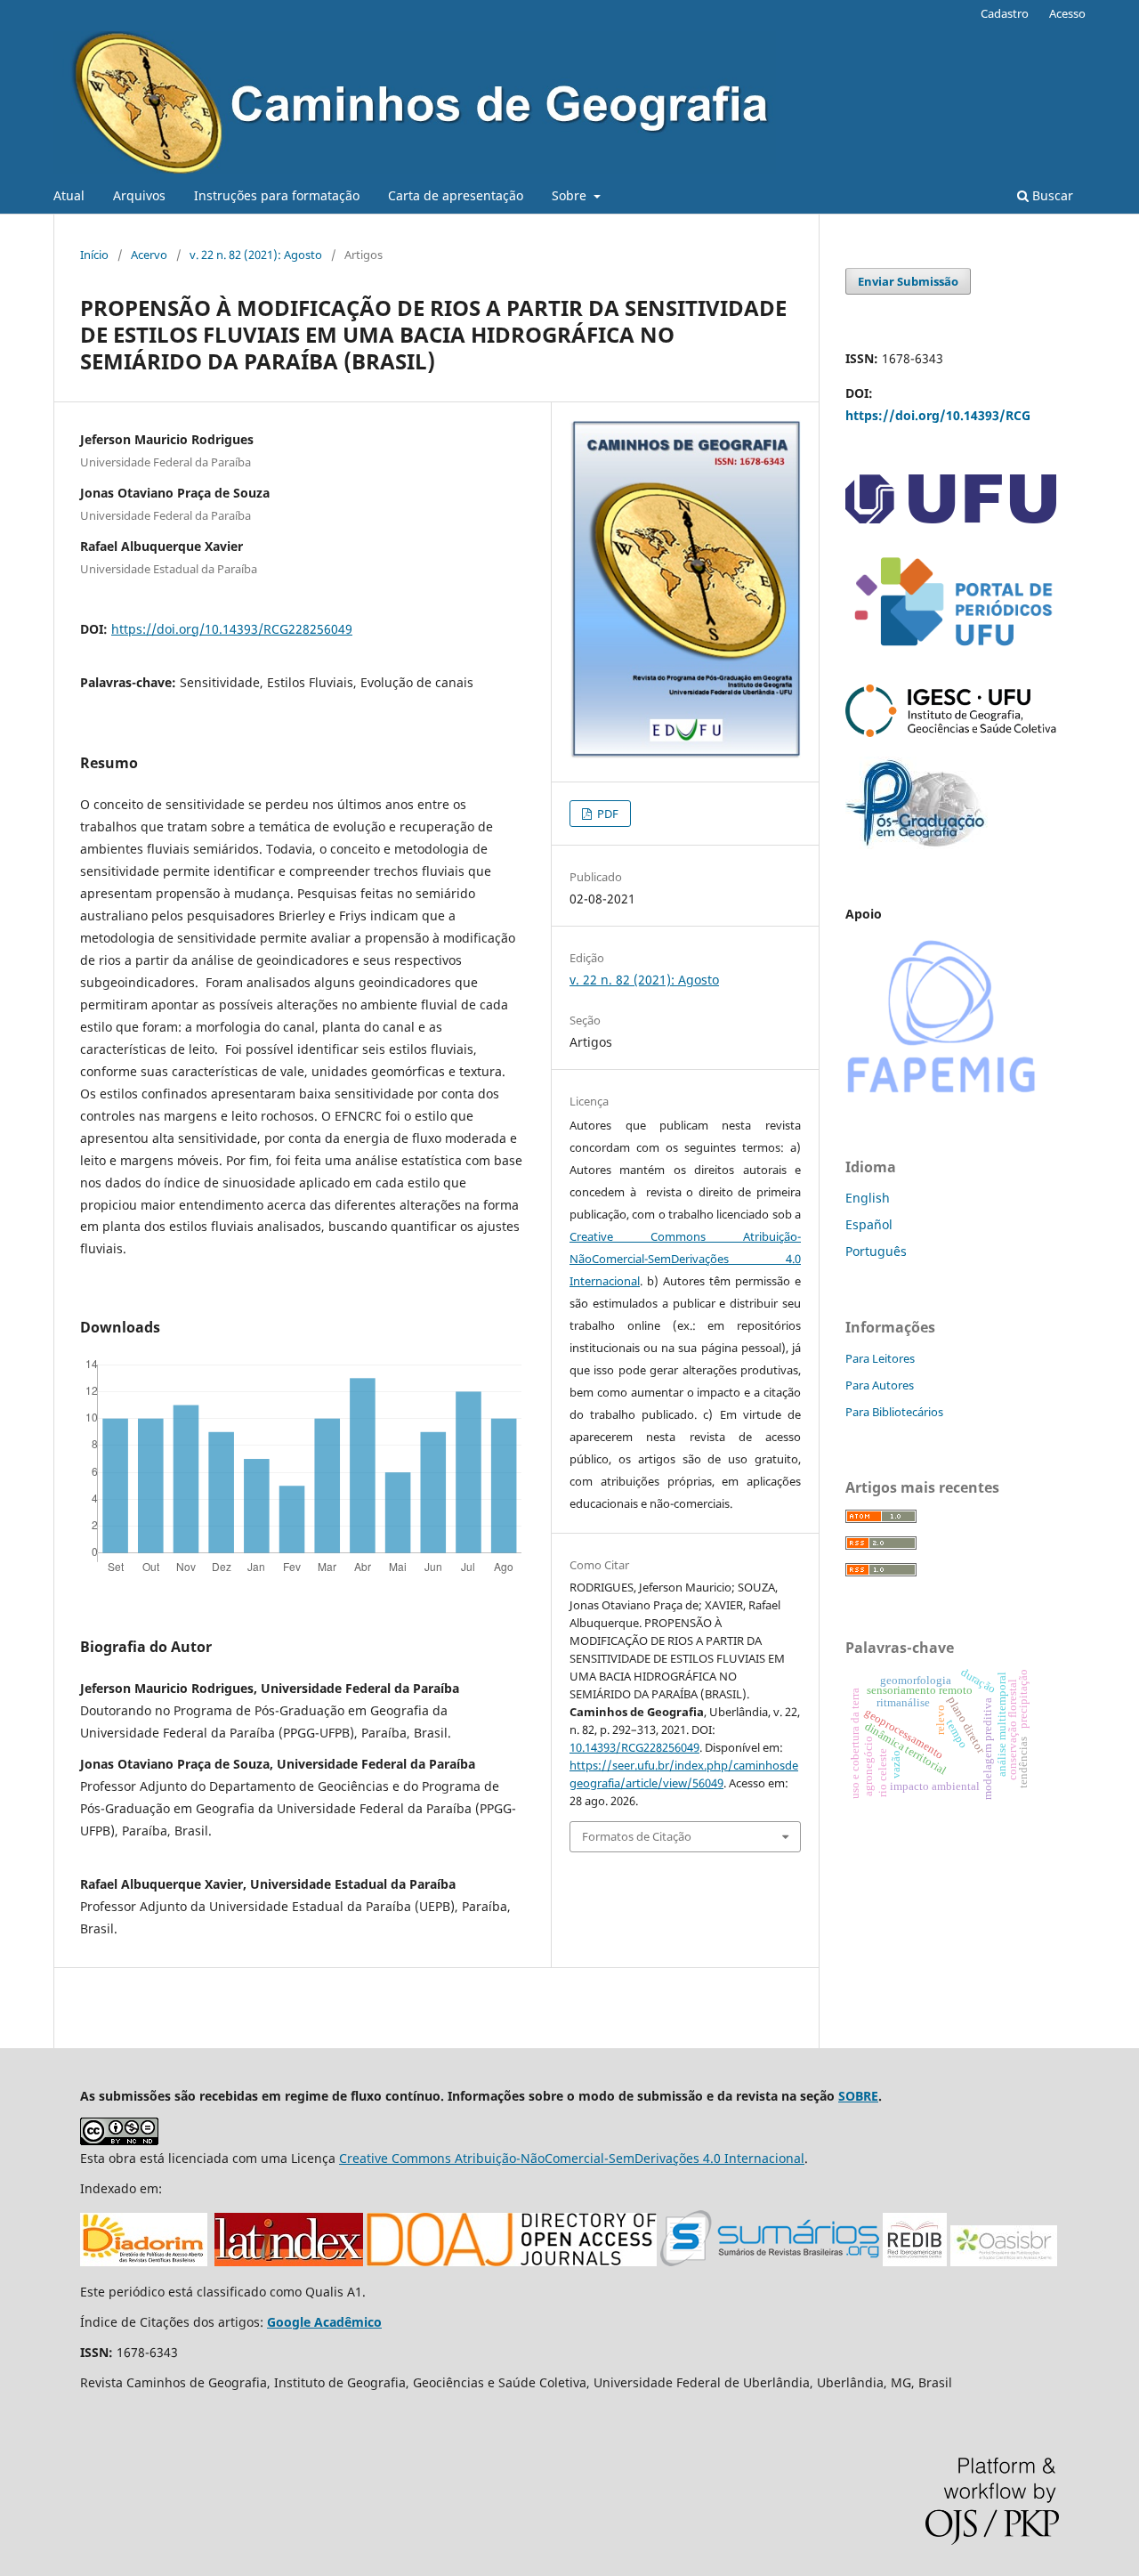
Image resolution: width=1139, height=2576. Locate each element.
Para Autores (880, 1385)
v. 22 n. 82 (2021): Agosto (256, 255)
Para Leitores (880, 1358)
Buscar (1051, 195)
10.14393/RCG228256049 (634, 1747)
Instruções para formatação (277, 195)
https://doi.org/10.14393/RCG (938, 415)
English (868, 1198)
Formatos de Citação (637, 1836)
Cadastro (1005, 13)
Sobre (571, 195)
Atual (69, 195)
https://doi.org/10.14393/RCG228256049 (232, 629)
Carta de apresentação (456, 195)
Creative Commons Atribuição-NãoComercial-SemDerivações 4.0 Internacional (685, 1259)
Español (869, 1224)
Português (876, 1251)
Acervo (149, 255)
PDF (606, 814)
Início (94, 255)
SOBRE (858, 2096)
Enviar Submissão (908, 281)
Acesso (1067, 13)
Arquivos (139, 195)
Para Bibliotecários (894, 1412)
